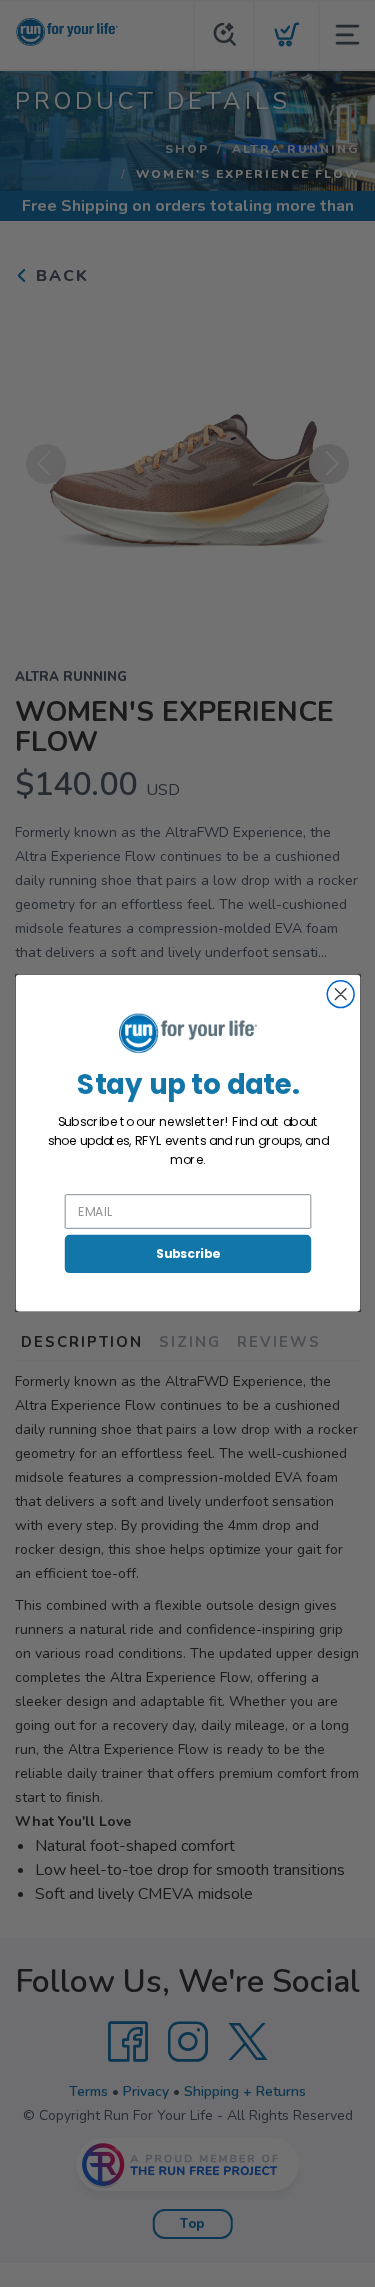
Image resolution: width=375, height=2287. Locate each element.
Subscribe (187, 1254)
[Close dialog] (340, 994)
